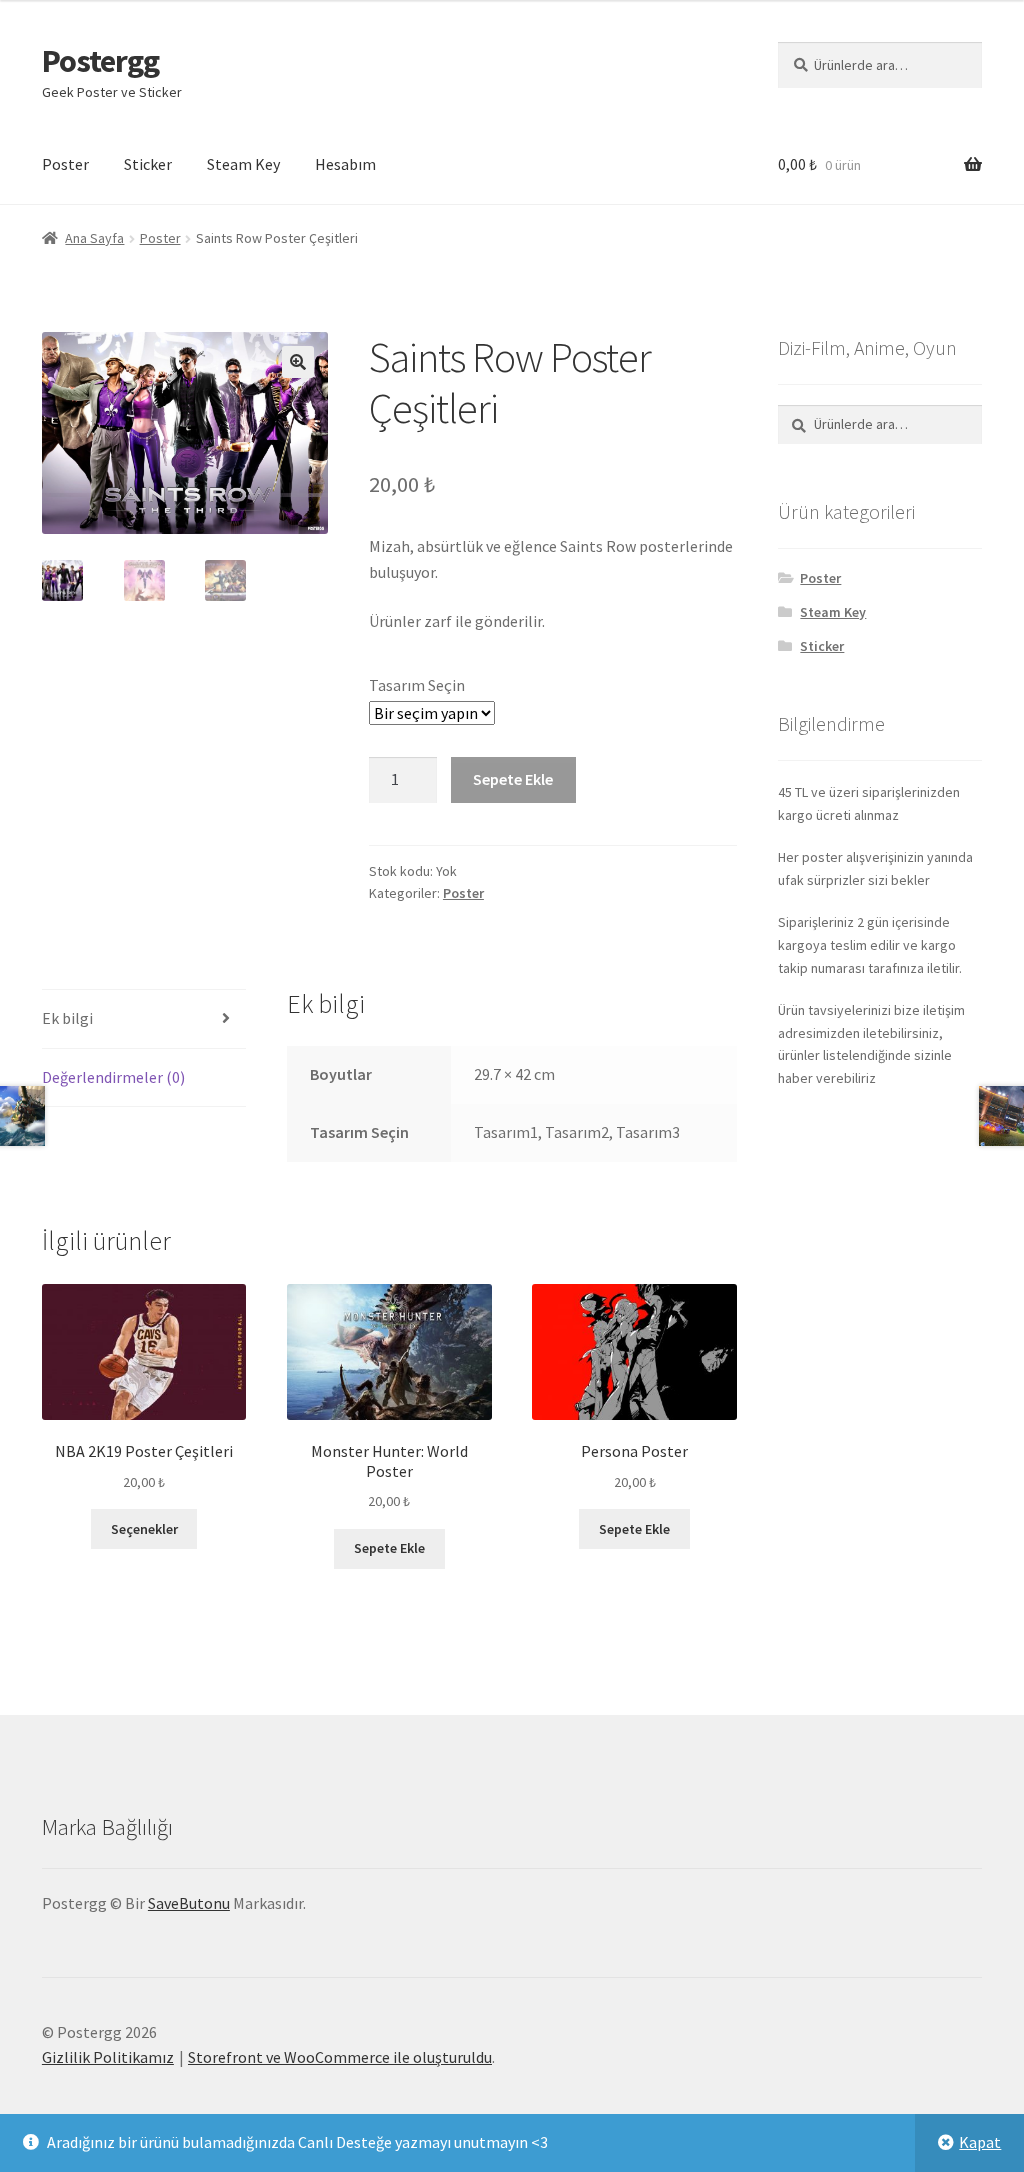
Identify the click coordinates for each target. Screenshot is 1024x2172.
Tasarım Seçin (417, 685)
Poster (65, 164)
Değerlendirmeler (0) (113, 1077)
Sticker (148, 164)
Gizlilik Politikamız (108, 2057)
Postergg (100, 61)
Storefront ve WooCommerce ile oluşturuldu (340, 2057)
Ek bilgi (67, 1018)
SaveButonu (189, 1903)
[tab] (144, 1019)
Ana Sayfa (94, 238)
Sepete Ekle (513, 779)
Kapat (980, 2142)
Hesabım (345, 164)
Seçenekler (144, 1529)
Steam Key (243, 164)
